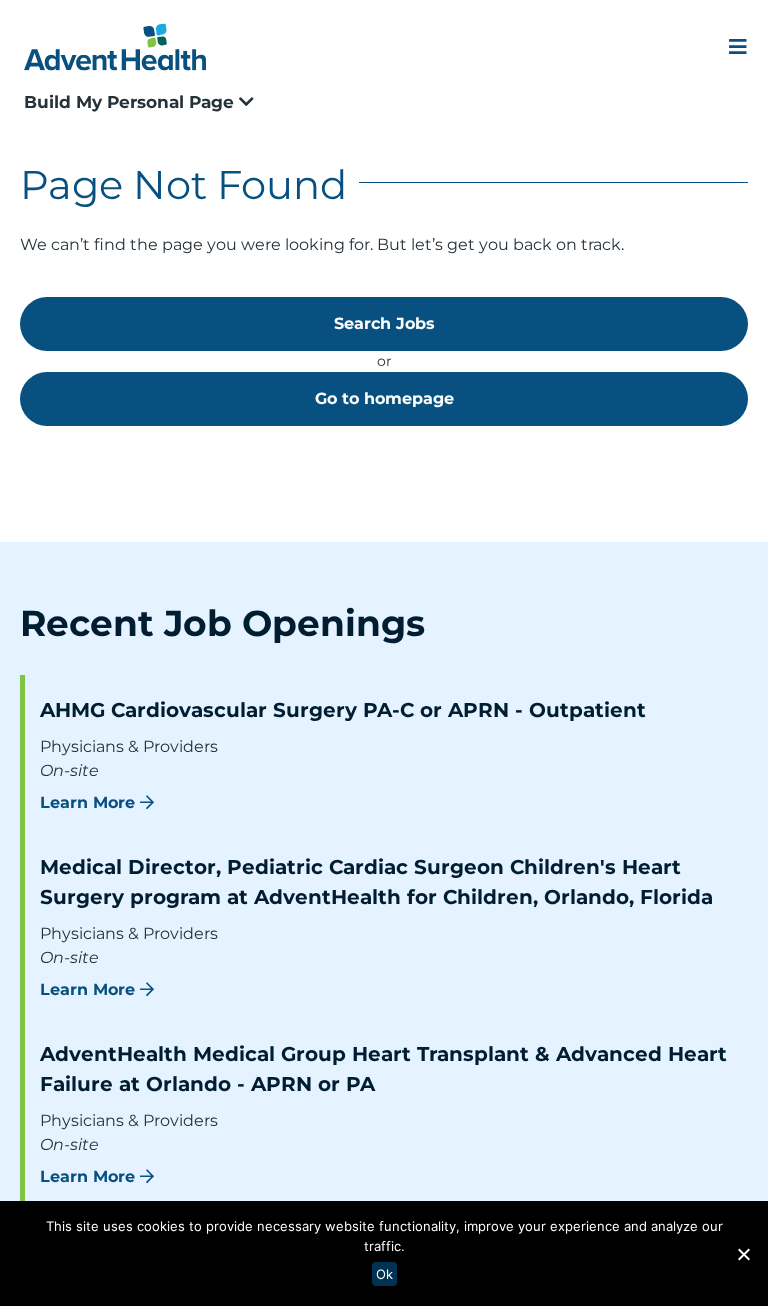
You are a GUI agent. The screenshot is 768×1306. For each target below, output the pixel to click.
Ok (384, 1274)
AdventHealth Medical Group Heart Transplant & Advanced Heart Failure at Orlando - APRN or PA (383, 1069)
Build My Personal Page (131, 102)
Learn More (87, 802)
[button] (743, 1254)
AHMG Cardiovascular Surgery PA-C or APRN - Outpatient (343, 710)
